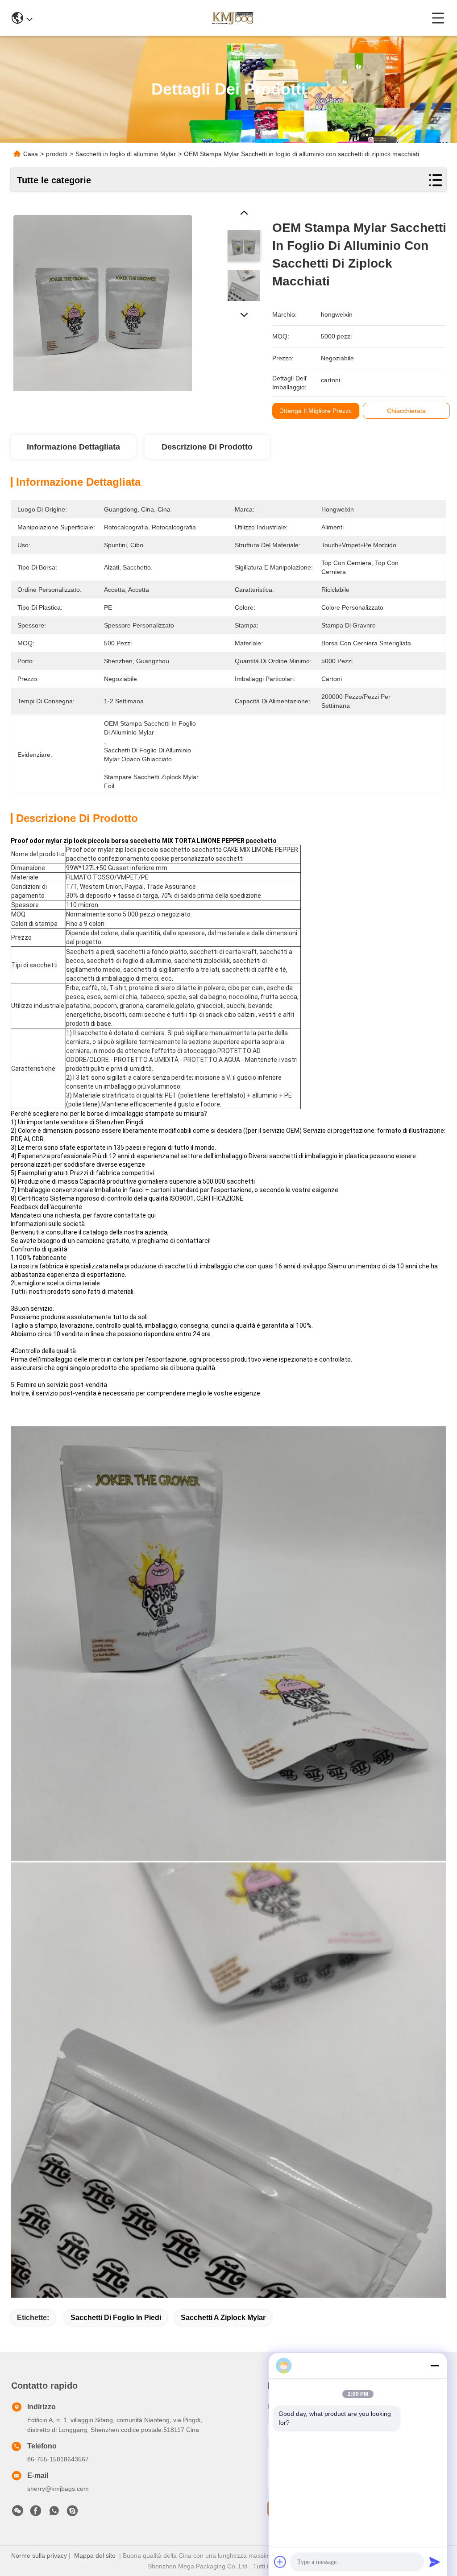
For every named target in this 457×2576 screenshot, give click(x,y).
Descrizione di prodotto (207, 447)
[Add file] (280, 2562)
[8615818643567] (54, 2513)
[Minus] (435, 2365)
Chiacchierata (406, 411)
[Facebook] (36, 2513)
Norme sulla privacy (39, 2555)
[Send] (435, 2562)
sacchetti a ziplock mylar (223, 2318)
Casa (31, 154)
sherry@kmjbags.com (58, 2489)
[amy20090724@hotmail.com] (72, 2513)
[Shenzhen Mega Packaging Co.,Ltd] (232, 18)
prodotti (57, 154)
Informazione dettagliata (73, 447)
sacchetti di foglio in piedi (116, 2318)
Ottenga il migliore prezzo (316, 411)
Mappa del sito (95, 2555)
